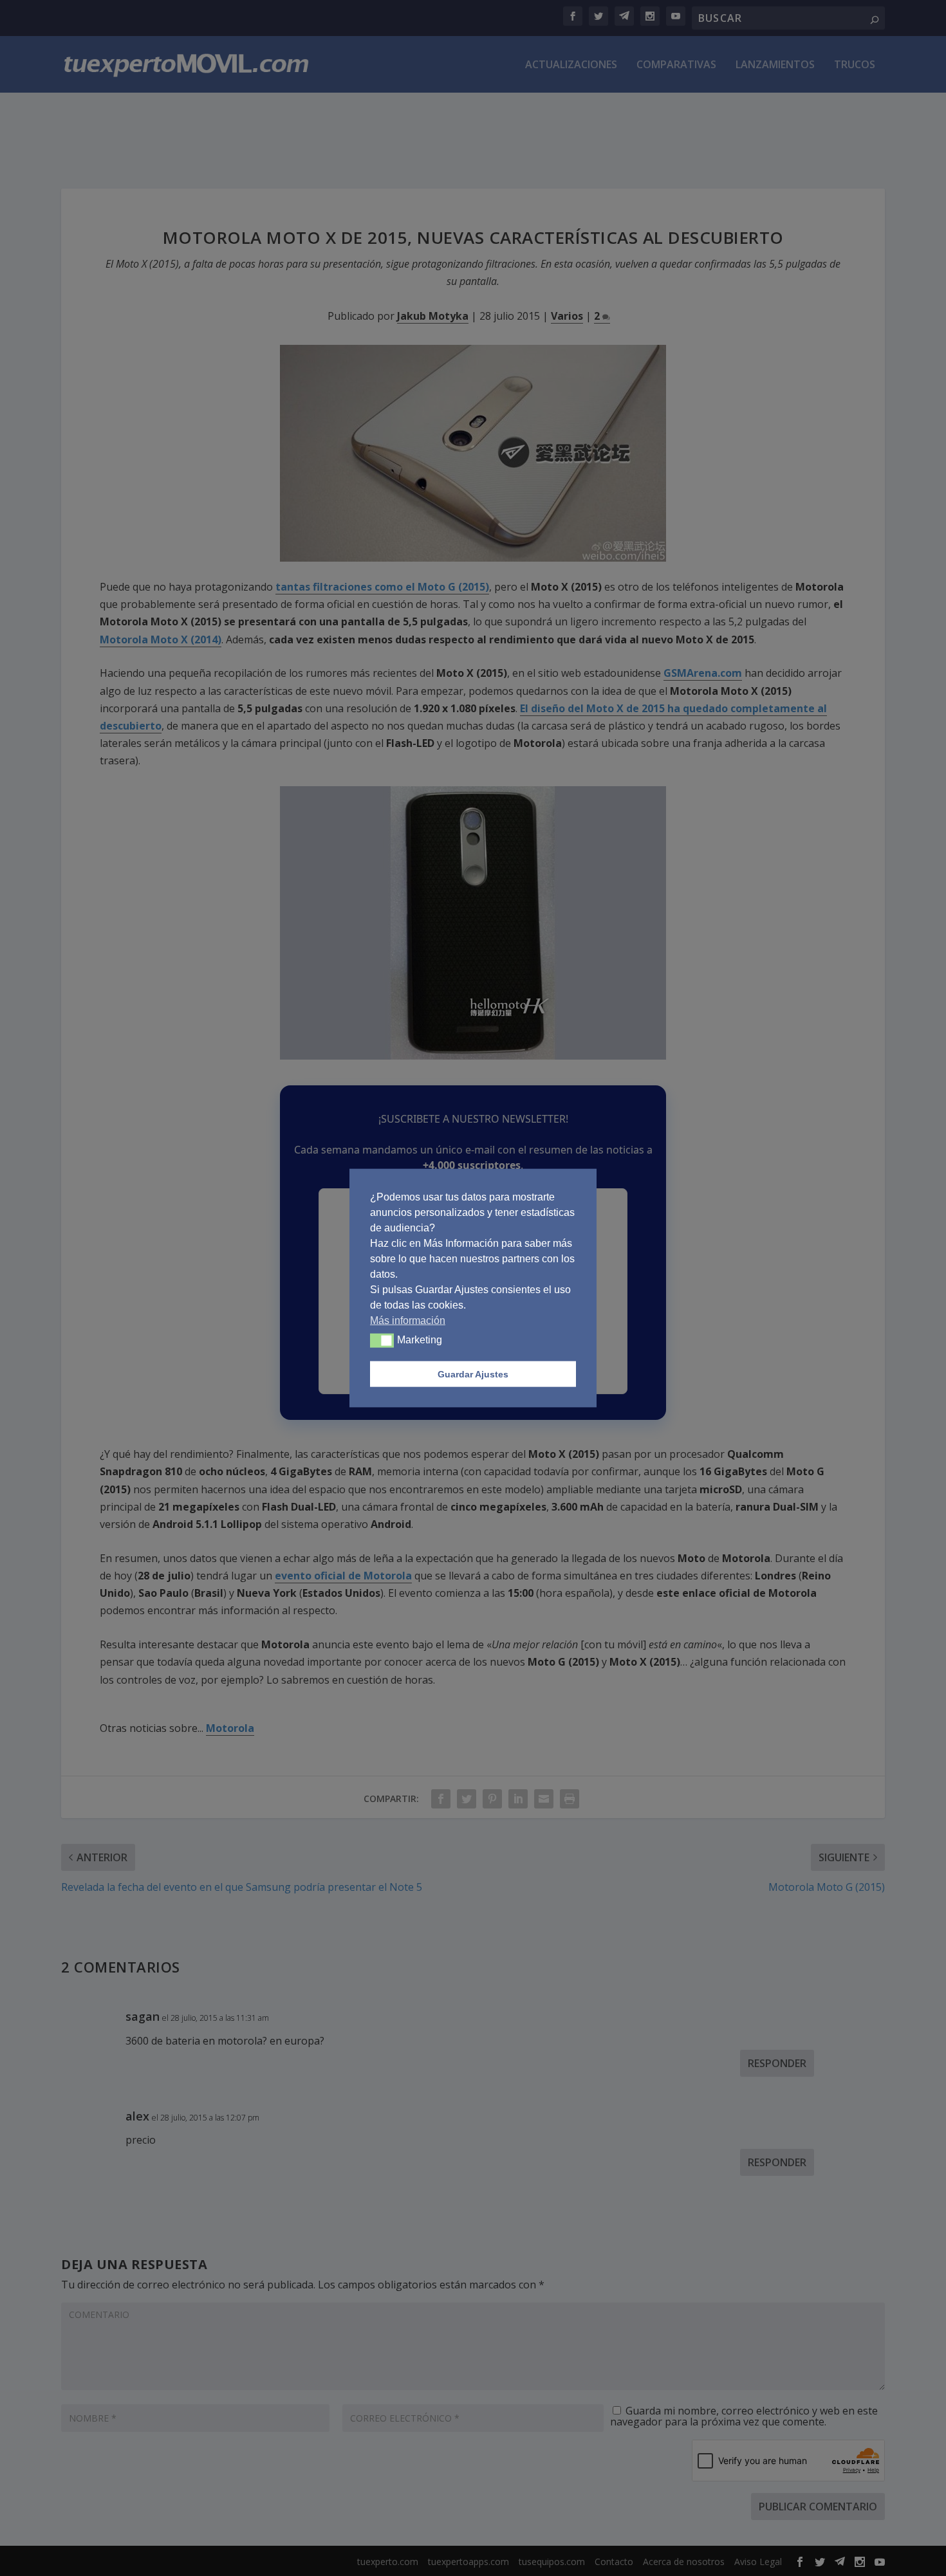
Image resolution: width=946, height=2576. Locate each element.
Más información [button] (408, 1320)
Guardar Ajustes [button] (473, 1374)
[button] (382, 1341)
